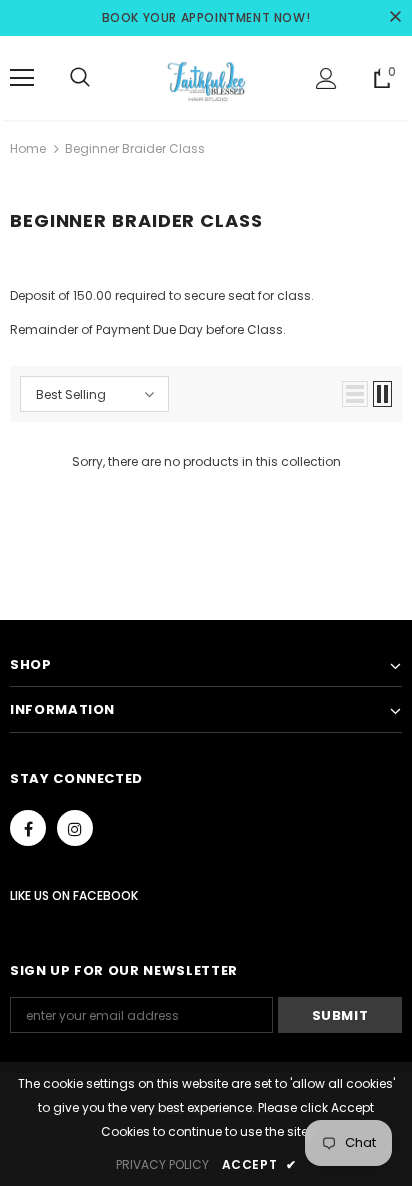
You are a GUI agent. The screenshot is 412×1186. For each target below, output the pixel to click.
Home (28, 148)
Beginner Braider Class (135, 148)
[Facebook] (28, 828)
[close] (395, 18)
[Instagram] (75, 828)
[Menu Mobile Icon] (22, 78)
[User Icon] (326, 78)
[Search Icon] (80, 78)
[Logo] (206, 77)
